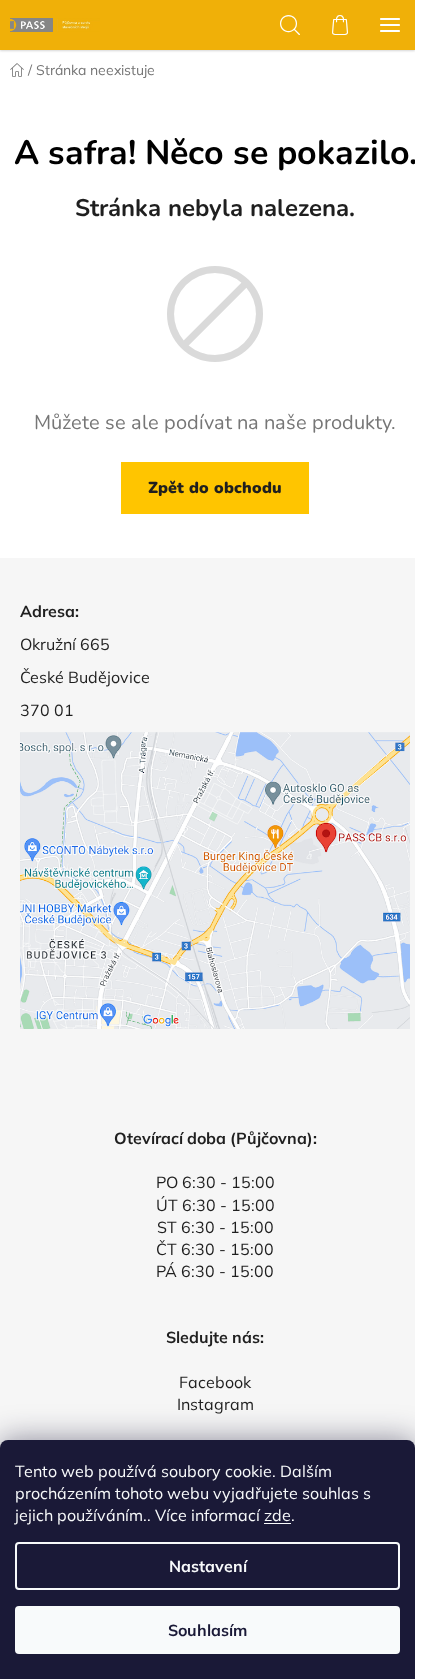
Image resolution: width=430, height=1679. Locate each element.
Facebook (215, 1382)
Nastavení (208, 1566)
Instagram (215, 1404)
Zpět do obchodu (215, 488)
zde (277, 1515)
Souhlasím (207, 1630)
